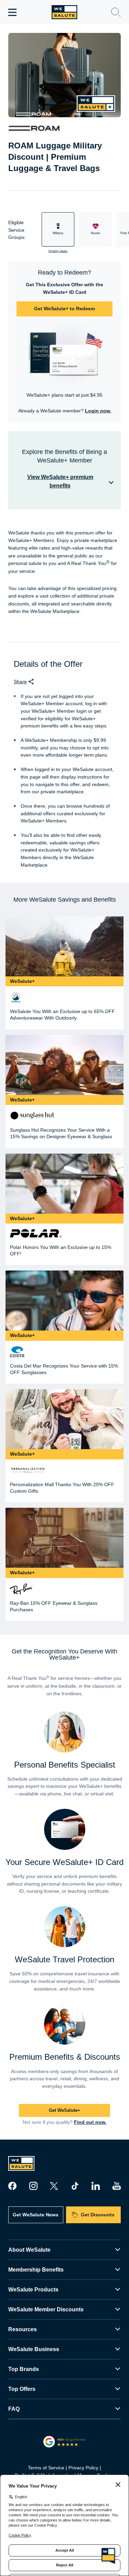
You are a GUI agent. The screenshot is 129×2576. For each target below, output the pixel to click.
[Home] (64, 12)
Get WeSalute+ (64, 2110)
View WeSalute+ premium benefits (60, 481)
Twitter (54, 2186)
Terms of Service (46, 2468)
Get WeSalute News (36, 2215)
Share (20, 682)
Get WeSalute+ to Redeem (64, 309)
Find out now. (90, 2122)
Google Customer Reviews (64, 2442)
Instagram (33, 2186)
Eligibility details (58, 251)
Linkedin (96, 2186)
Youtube (117, 2186)
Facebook (12, 2186)
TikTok (75, 2186)
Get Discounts (98, 2215)
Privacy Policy (83, 2468)
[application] (108, 2555)
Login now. (98, 411)
